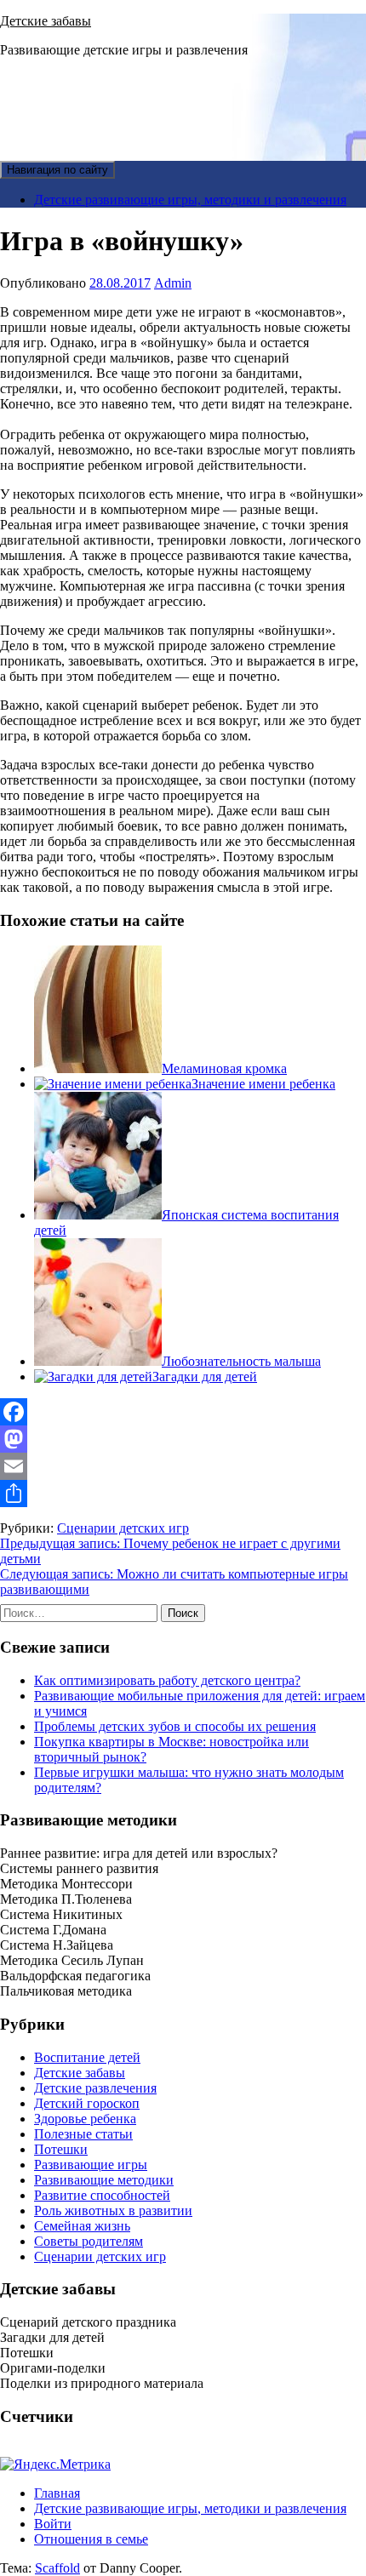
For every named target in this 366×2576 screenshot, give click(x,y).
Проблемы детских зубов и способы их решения (175, 1726)
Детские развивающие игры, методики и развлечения (190, 200)
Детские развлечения (95, 2088)
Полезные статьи (83, 2134)
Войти (53, 2524)
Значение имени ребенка (263, 1084)
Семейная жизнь (82, 2226)
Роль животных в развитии (113, 2210)
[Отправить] (183, 1494)
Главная (57, 2493)
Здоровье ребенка (85, 2119)
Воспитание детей (87, 2057)
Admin (173, 283)
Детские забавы (46, 21)
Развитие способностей (102, 2195)
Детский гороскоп (87, 2103)
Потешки (61, 2149)
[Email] (183, 1466)
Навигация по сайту (57, 170)
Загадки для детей (205, 1377)
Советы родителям (89, 2241)
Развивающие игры (91, 2165)
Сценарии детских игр (123, 1528)
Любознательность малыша (241, 1361)
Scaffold (57, 2568)
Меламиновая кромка (224, 1068)
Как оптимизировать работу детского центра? (167, 1680)
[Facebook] (183, 1412)
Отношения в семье (91, 2539)
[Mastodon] (183, 1439)
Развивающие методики (104, 2180)
